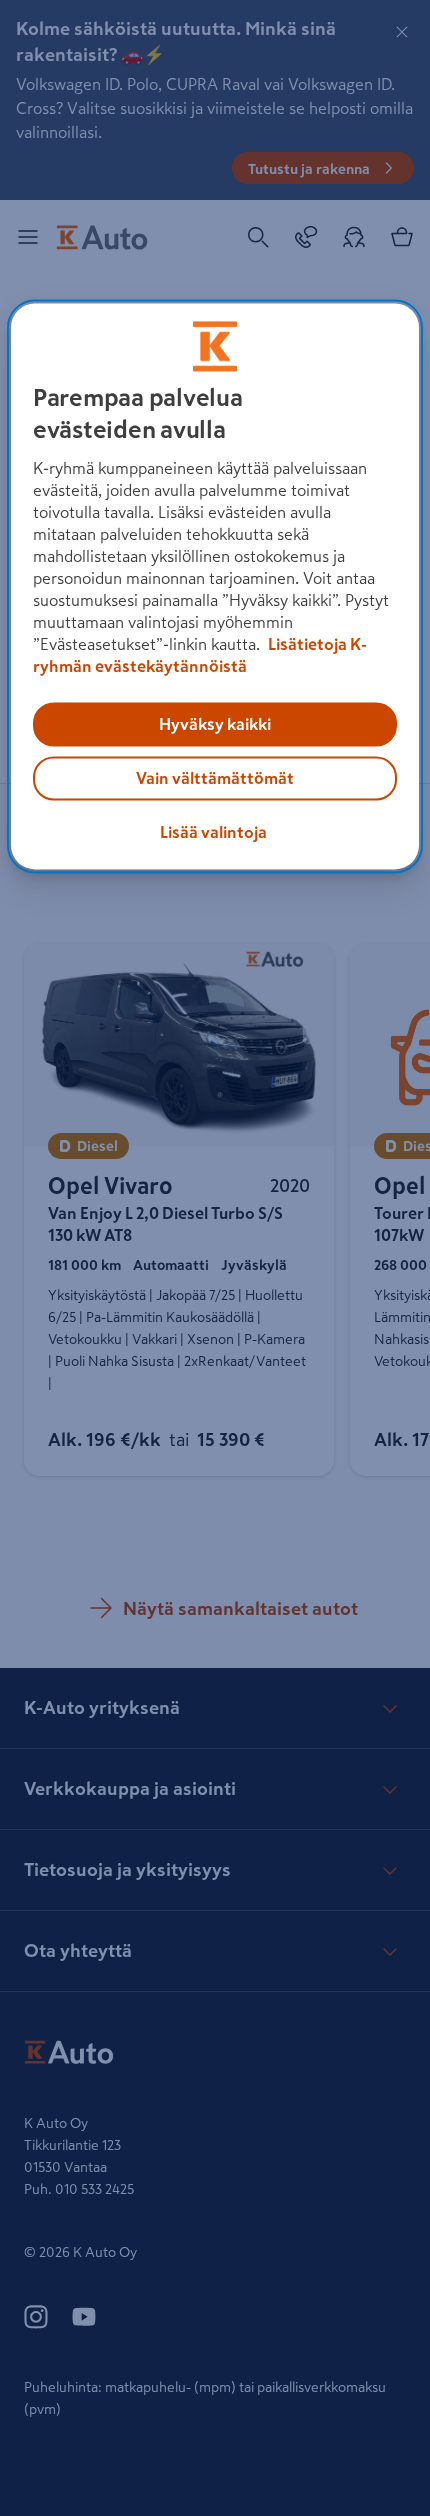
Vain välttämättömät (215, 779)
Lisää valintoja (213, 833)
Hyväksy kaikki (215, 725)
